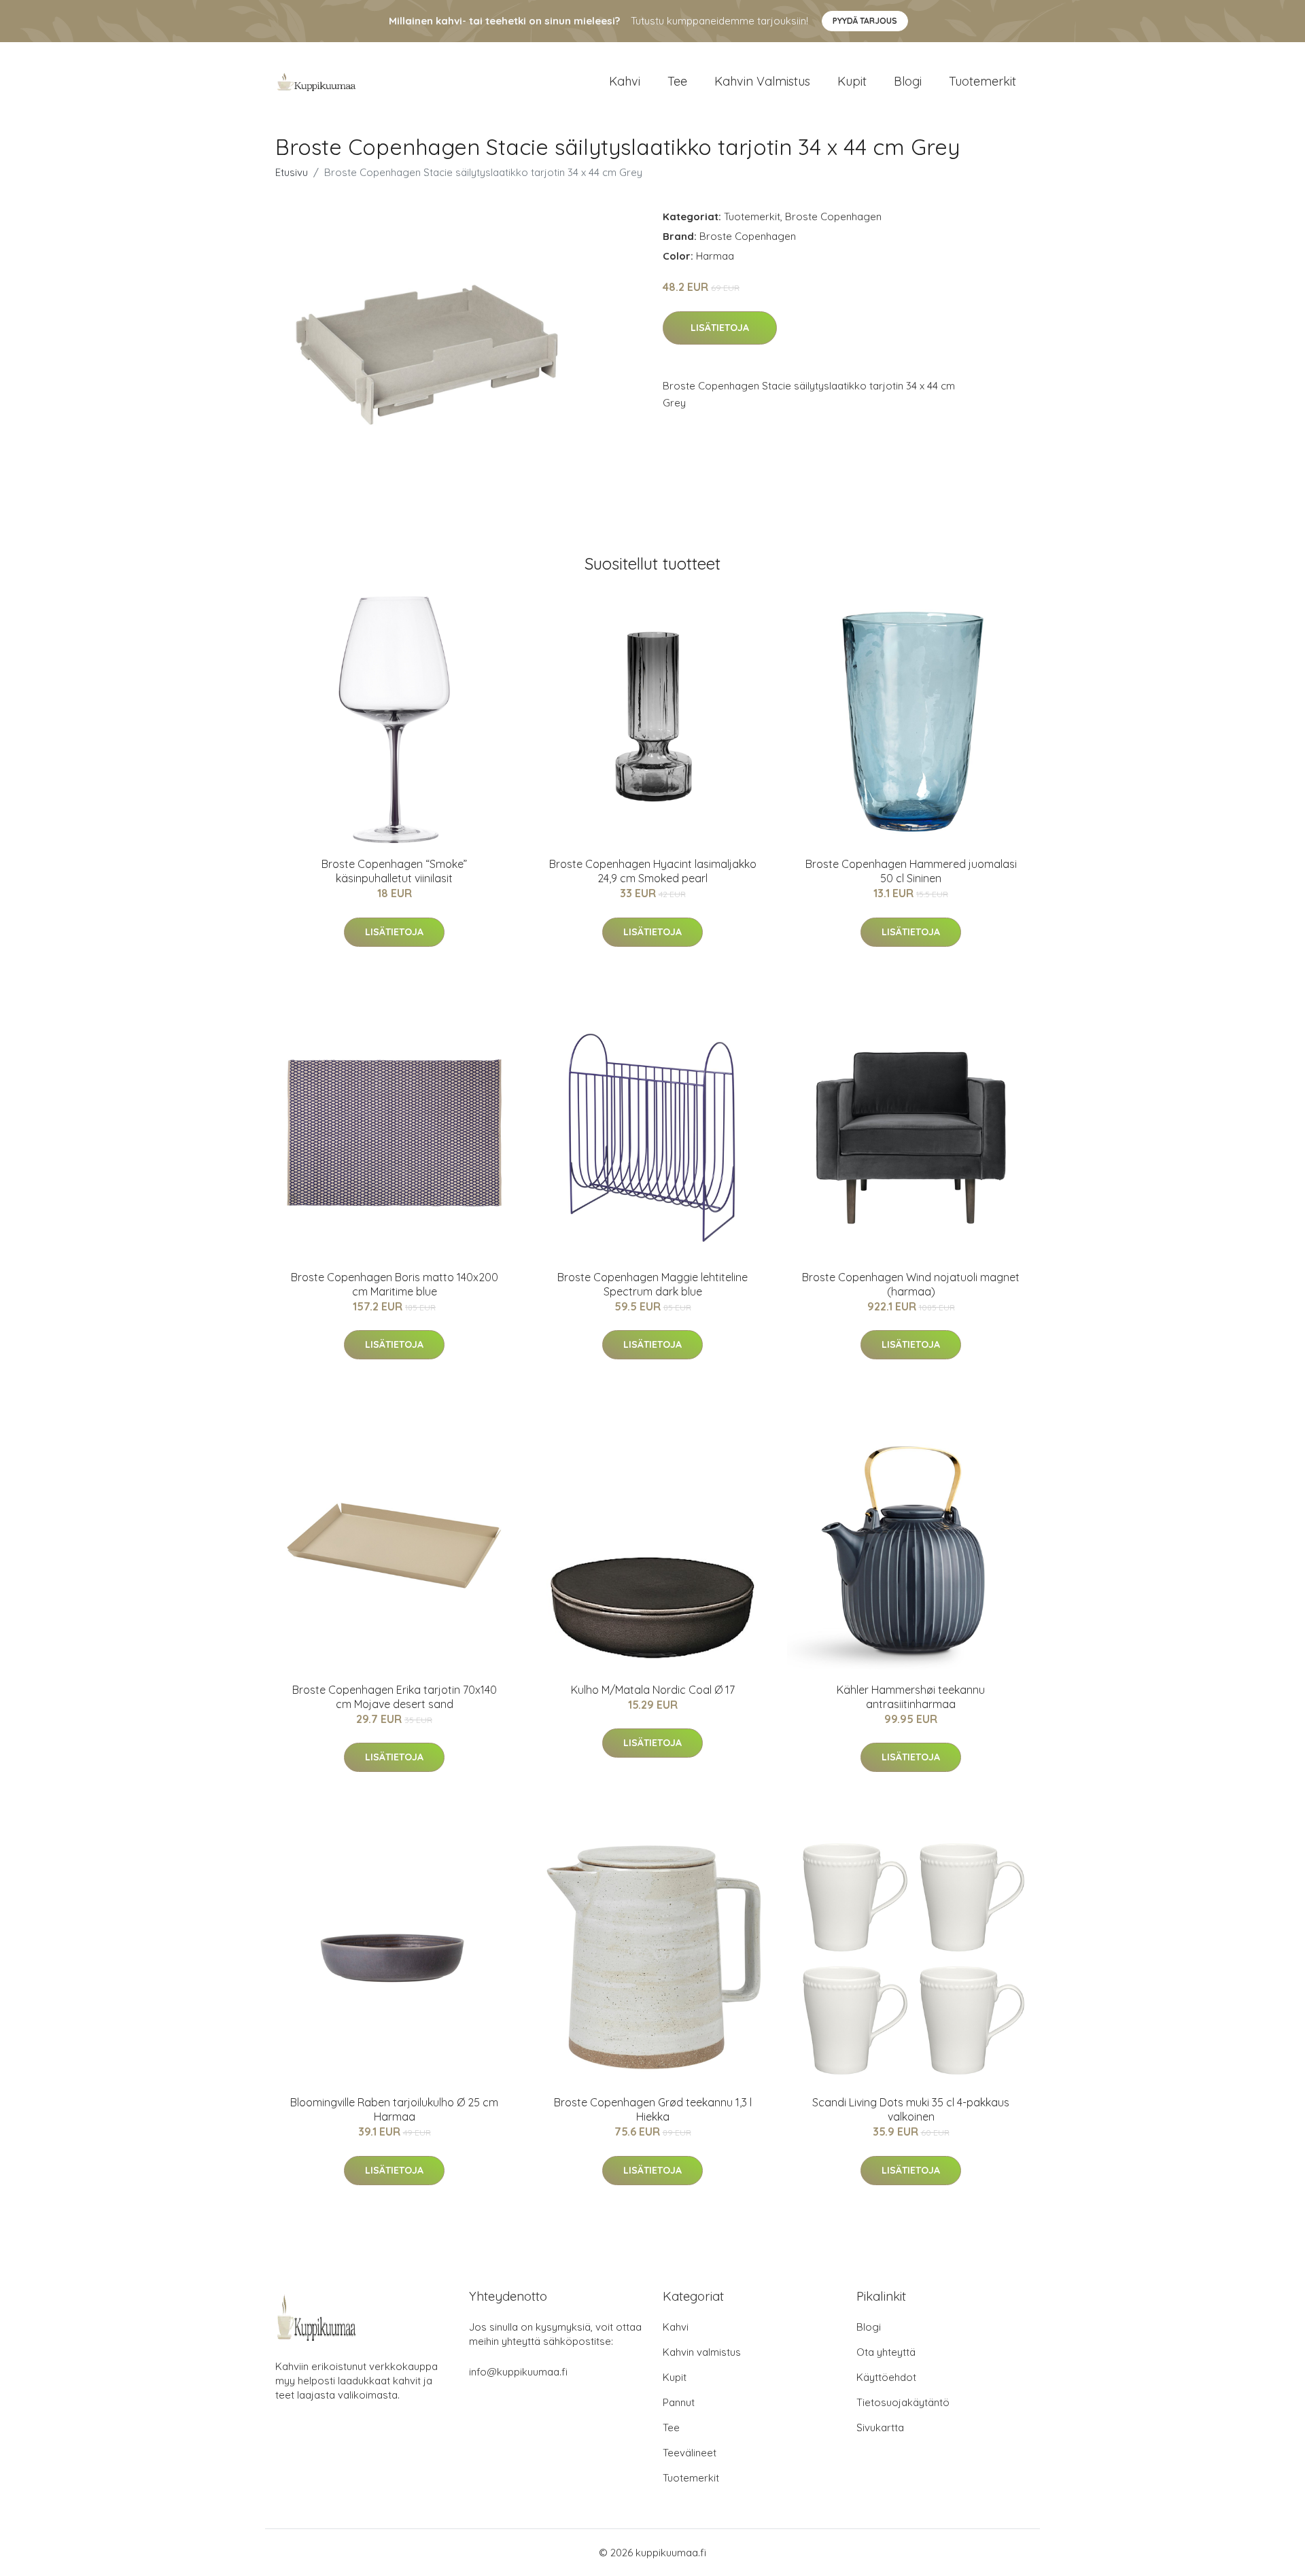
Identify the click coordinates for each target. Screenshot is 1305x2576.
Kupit (852, 81)
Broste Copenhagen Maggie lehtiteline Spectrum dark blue (652, 1284)
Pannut (679, 2402)
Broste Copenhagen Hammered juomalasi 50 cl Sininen (911, 871)
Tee (677, 81)
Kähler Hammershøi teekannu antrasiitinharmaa (911, 1697)
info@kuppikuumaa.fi (518, 2372)
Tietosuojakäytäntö (903, 2402)
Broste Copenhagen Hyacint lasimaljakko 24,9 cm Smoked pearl (653, 871)
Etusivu (292, 172)
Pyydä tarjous (865, 21)
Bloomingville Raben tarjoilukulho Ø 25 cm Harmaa (394, 2109)
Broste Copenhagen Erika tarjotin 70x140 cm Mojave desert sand (395, 1697)
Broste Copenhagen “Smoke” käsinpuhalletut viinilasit (394, 871)
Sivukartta (880, 2427)
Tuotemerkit (982, 81)
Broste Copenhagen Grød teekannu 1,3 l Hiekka (653, 2109)
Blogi (908, 81)
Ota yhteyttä (886, 2352)
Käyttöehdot (886, 2377)
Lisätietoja (720, 328)
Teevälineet (690, 2453)
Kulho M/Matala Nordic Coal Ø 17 (653, 1690)
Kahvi (625, 81)
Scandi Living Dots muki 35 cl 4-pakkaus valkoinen (911, 2109)
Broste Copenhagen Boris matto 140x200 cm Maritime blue (395, 1284)
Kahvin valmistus (762, 81)
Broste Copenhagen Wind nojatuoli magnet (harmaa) (911, 1284)
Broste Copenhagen (833, 216)
